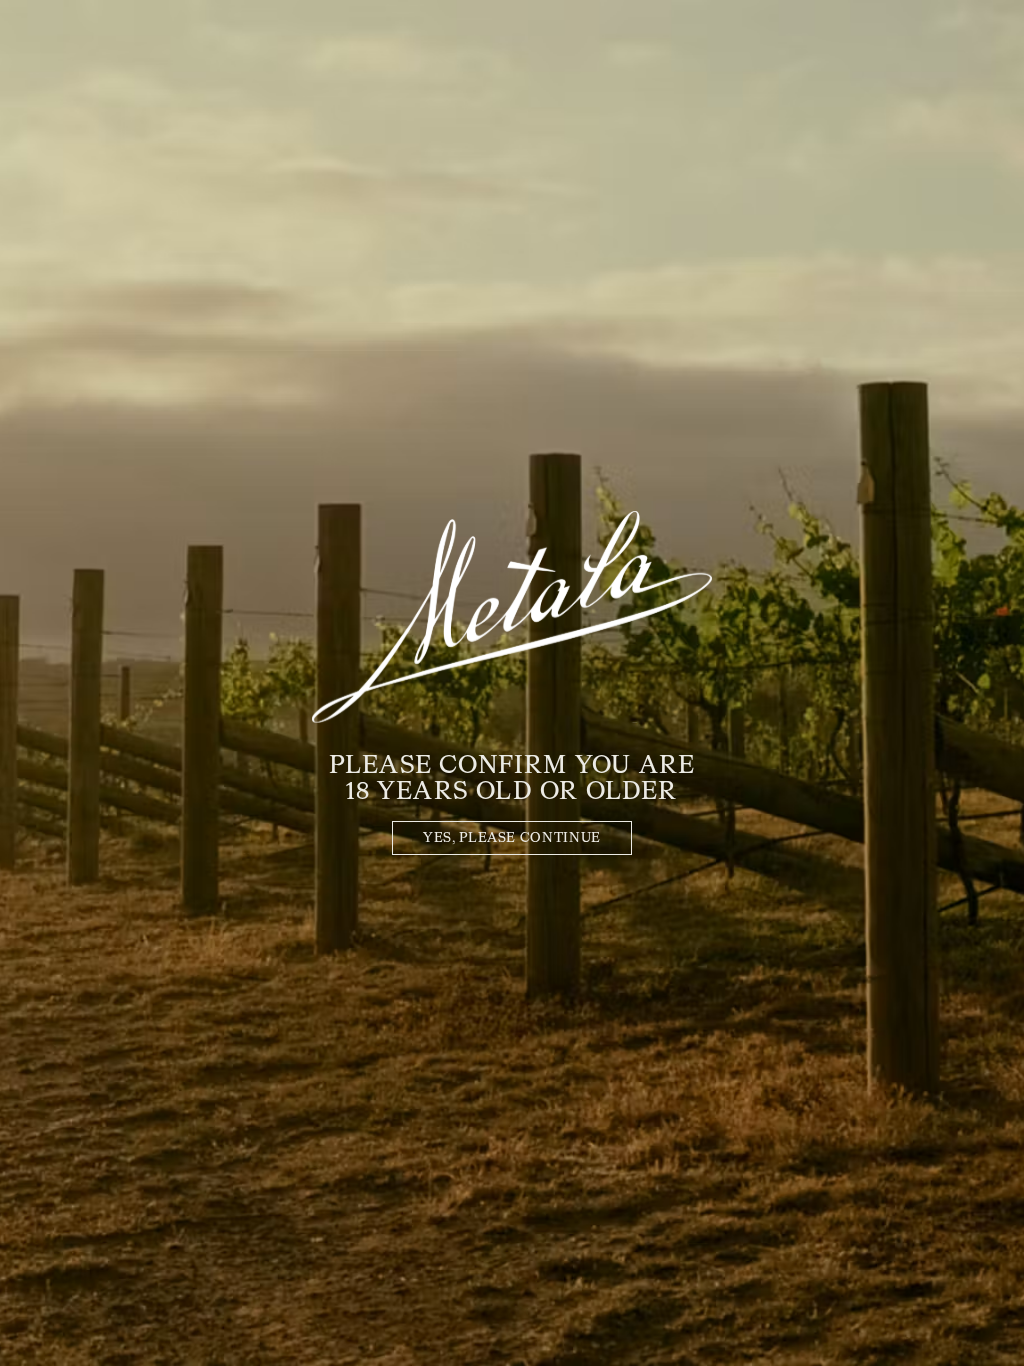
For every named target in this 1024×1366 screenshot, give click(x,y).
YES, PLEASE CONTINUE (512, 838)
